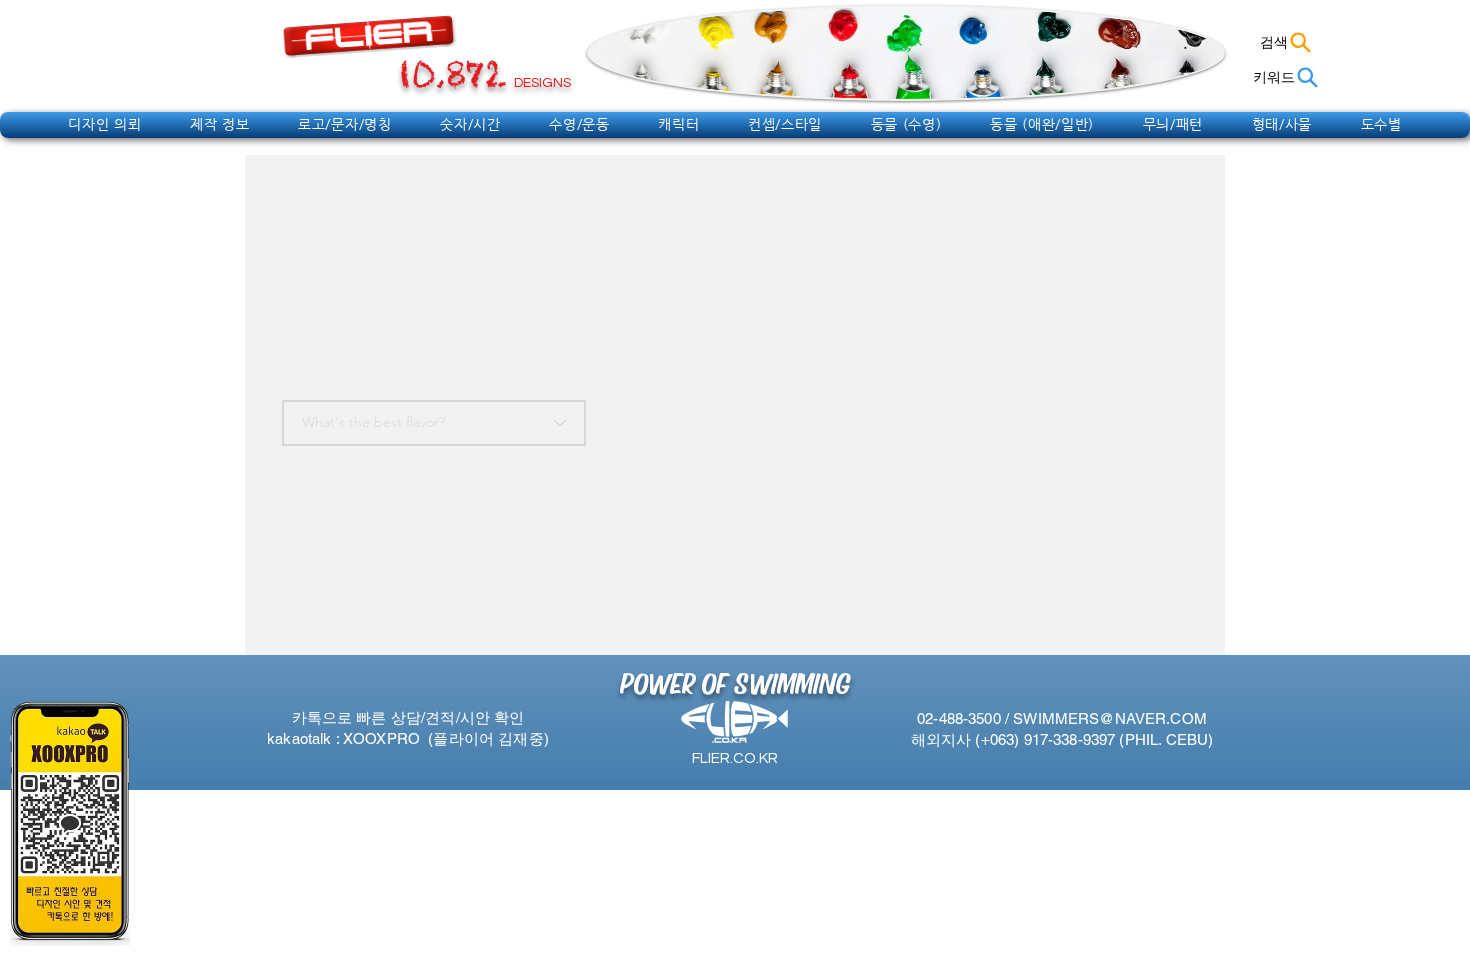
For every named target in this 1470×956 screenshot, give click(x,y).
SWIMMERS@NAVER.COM (1110, 718)
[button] (105, 124)
